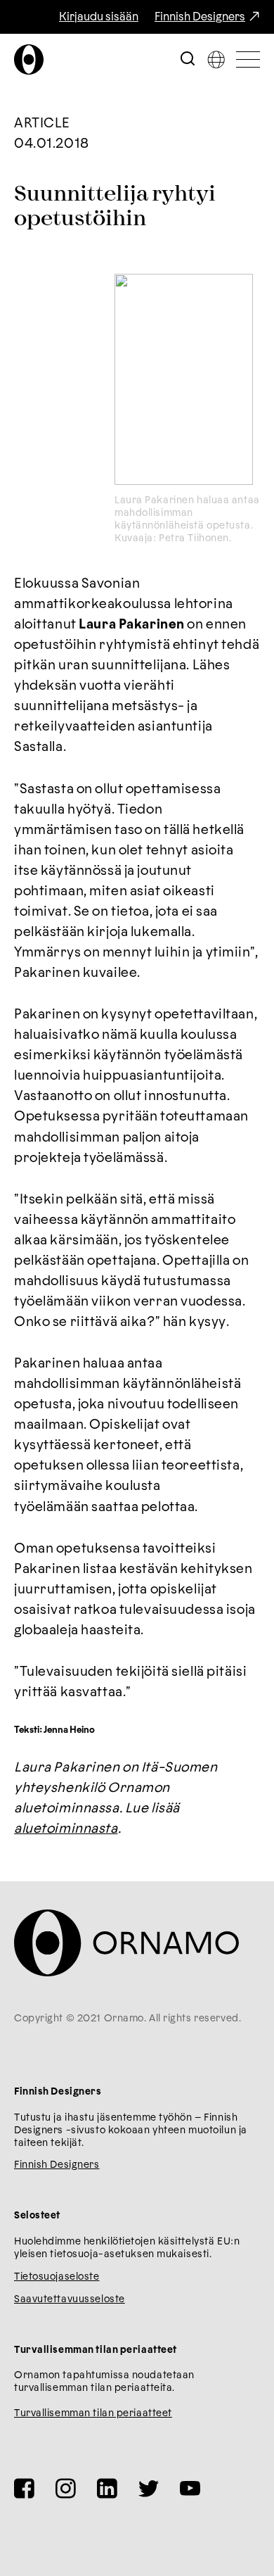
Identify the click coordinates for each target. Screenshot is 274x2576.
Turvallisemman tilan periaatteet (93, 2413)
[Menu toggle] (248, 59)
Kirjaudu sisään (99, 17)
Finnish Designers (200, 17)
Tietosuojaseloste (57, 2277)
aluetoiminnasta (66, 1829)
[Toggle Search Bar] (188, 59)
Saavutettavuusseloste (70, 2299)
